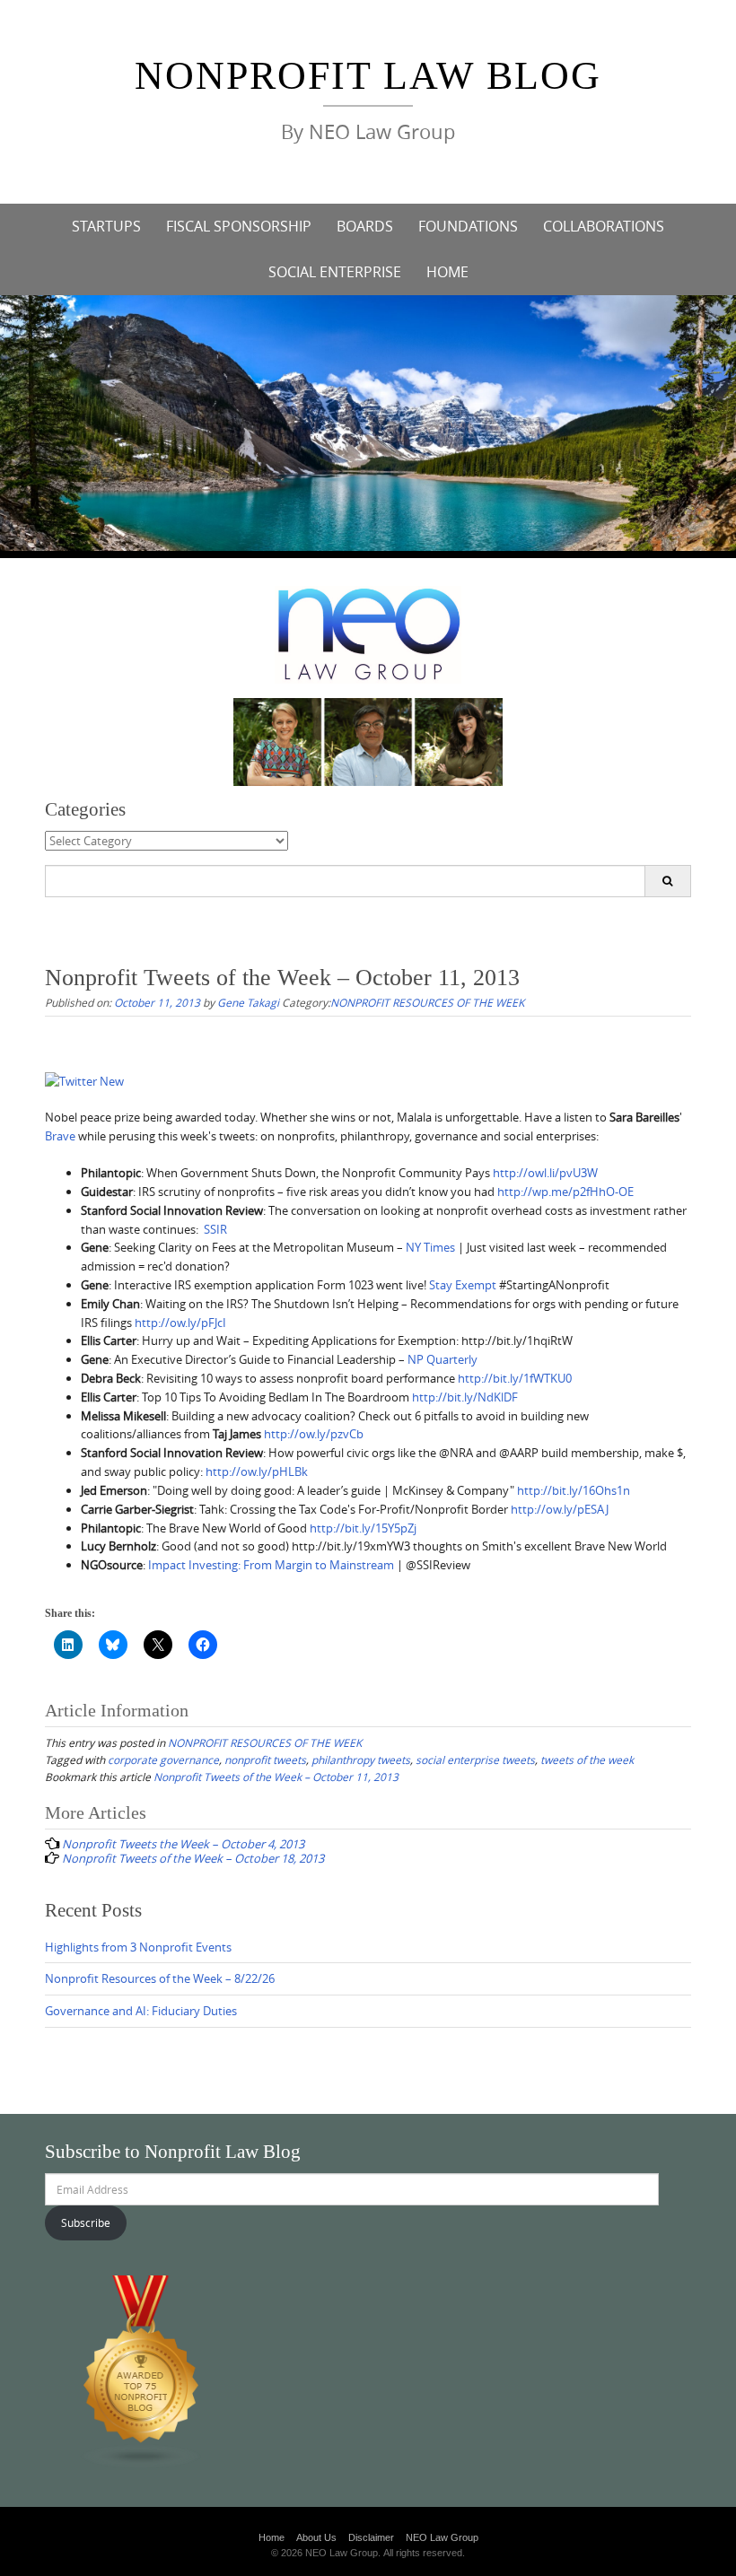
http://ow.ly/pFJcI (180, 1323)
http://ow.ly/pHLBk (257, 1471)
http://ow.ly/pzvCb (314, 1434)
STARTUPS (106, 226)
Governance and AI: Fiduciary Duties (141, 2011)
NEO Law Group (442, 2537)
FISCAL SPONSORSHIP (239, 226)
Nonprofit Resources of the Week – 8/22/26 (160, 1978)
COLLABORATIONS (604, 226)
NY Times (430, 1247)
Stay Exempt (463, 1285)
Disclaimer (371, 2537)
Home (272, 2537)
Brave (60, 1136)
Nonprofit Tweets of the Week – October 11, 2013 (276, 1777)
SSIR (215, 1229)
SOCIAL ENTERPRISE (335, 272)
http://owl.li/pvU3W (545, 1173)
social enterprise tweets (475, 1760)
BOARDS (365, 226)
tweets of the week (587, 1760)
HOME (447, 272)
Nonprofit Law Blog (368, 76)
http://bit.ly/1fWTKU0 (515, 1378)
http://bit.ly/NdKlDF (465, 1397)
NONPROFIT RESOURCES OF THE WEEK (427, 1002)
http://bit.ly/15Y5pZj (363, 1528)
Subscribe (86, 2222)
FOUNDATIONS (468, 226)
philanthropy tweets (361, 1760)
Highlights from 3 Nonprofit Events (138, 1947)
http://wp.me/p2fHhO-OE (565, 1192)
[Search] (667, 881)
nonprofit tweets (265, 1760)
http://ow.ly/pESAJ (560, 1509)
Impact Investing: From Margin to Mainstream (270, 1565)
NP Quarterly (442, 1359)
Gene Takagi (248, 1002)
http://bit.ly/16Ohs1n (574, 1490)
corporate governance (163, 1760)
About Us (316, 2537)
